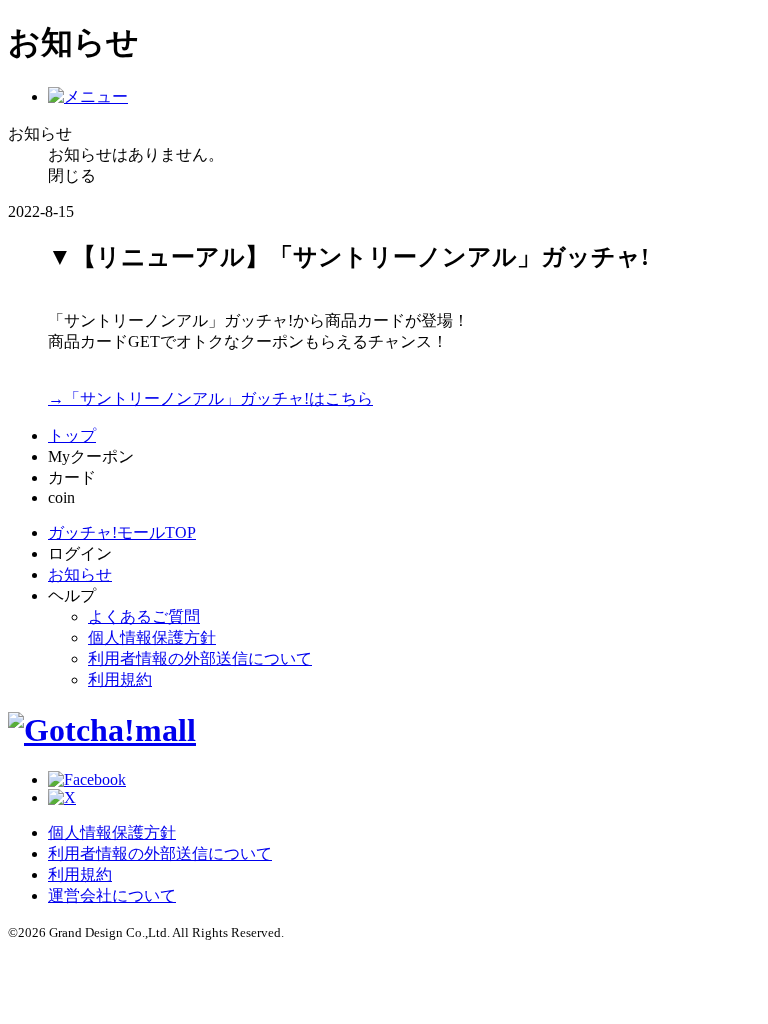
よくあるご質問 (144, 616)
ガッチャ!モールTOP (122, 532)
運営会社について (112, 895)
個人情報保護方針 (152, 637)
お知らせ (80, 574)
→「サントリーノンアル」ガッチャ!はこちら (210, 398)
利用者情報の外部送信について (200, 658)
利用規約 (120, 679)
